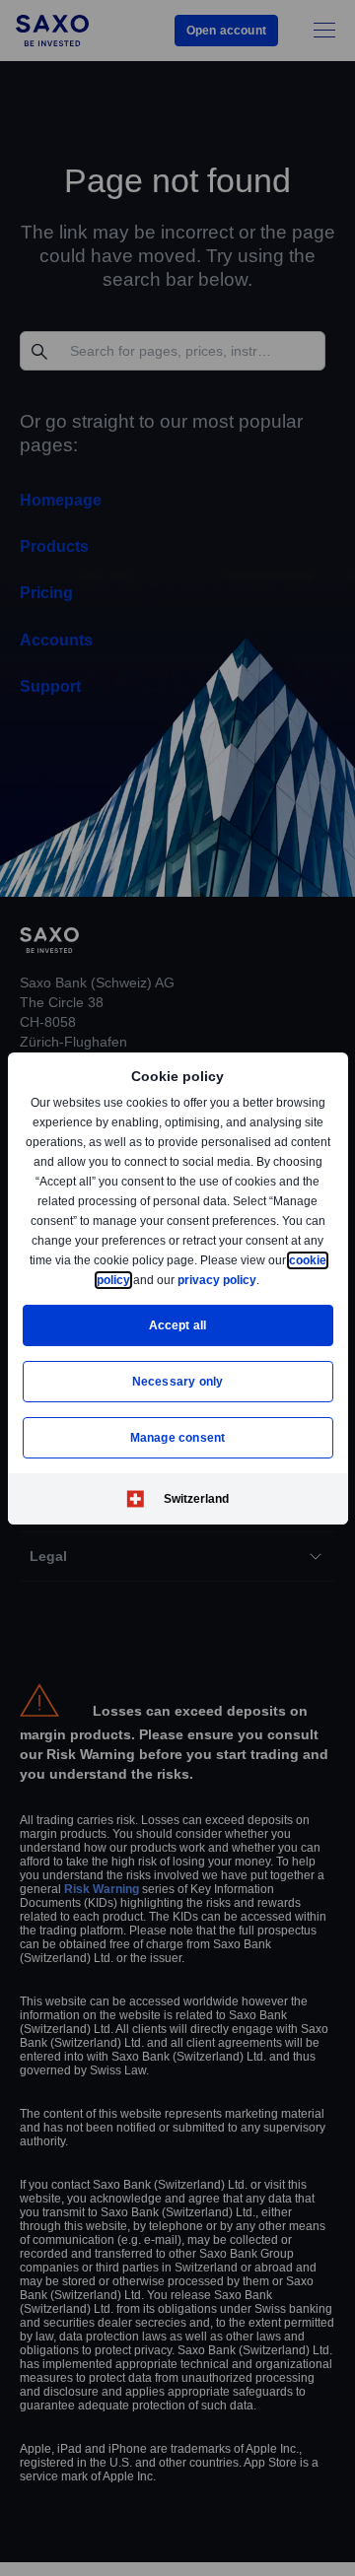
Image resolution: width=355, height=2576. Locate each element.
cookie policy (137, 1280)
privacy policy (262, 1280)
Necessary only (178, 1381)
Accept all (178, 1325)
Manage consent (177, 1437)
